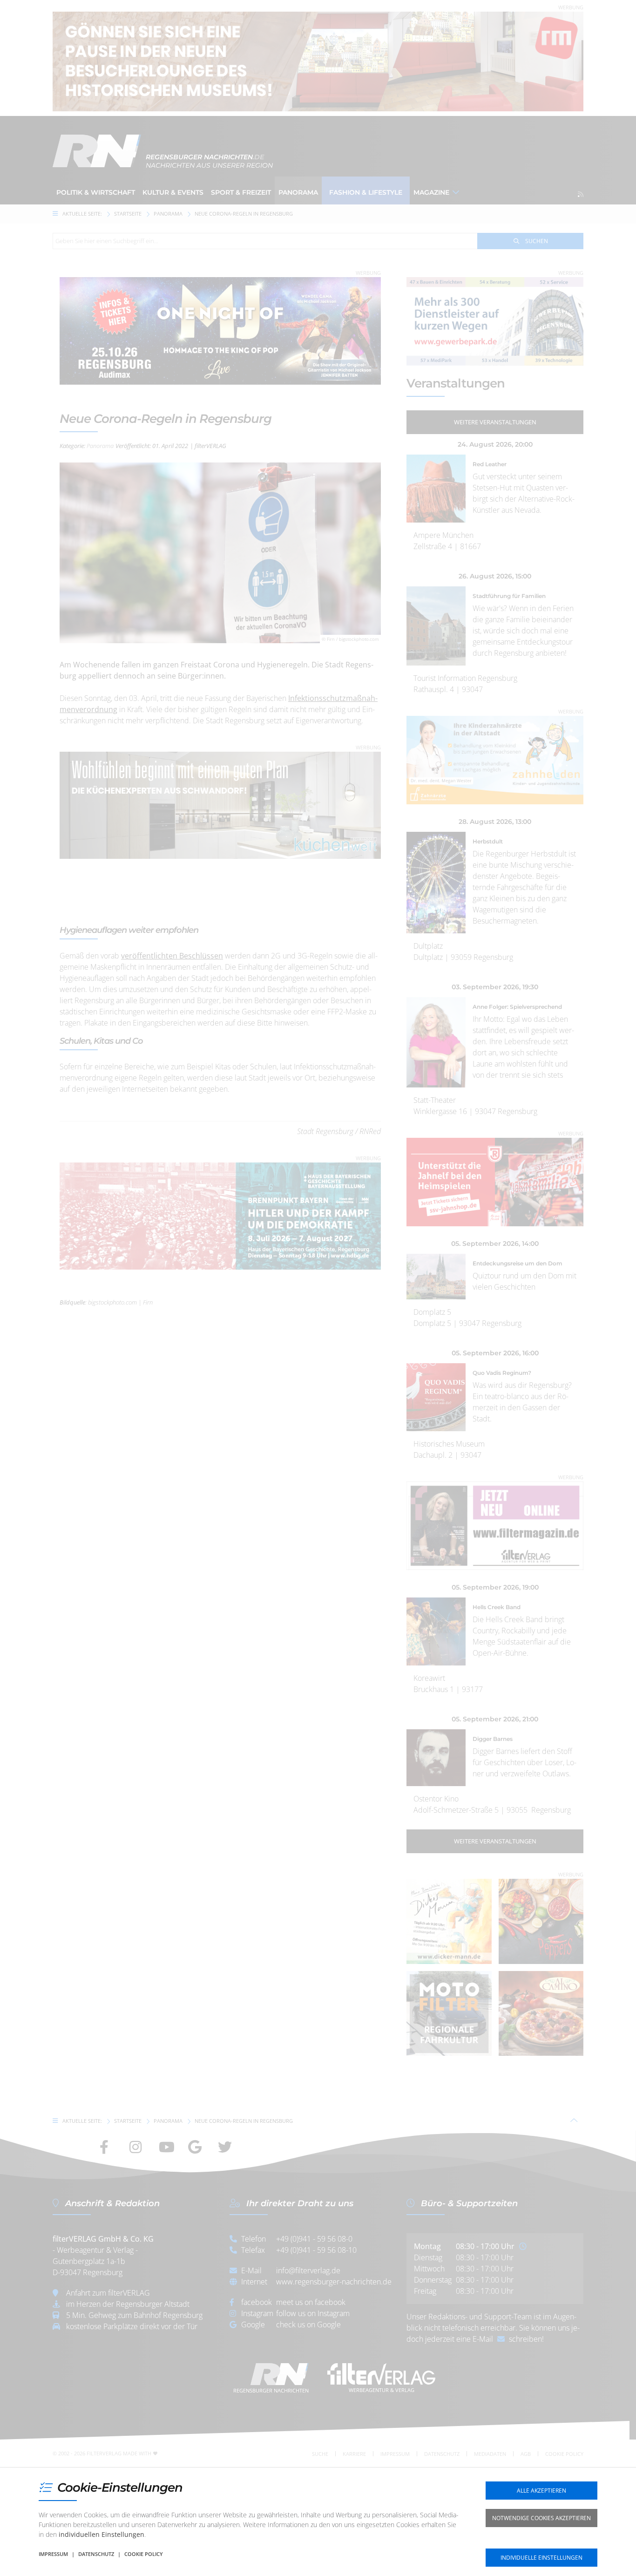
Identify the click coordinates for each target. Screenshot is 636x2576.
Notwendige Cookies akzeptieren (541, 2518)
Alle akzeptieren (541, 2491)
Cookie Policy (144, 2554)
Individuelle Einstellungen (541, 2558)
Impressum (53, 2554)
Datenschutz (96, 2554)
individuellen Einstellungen (101, 2534)
